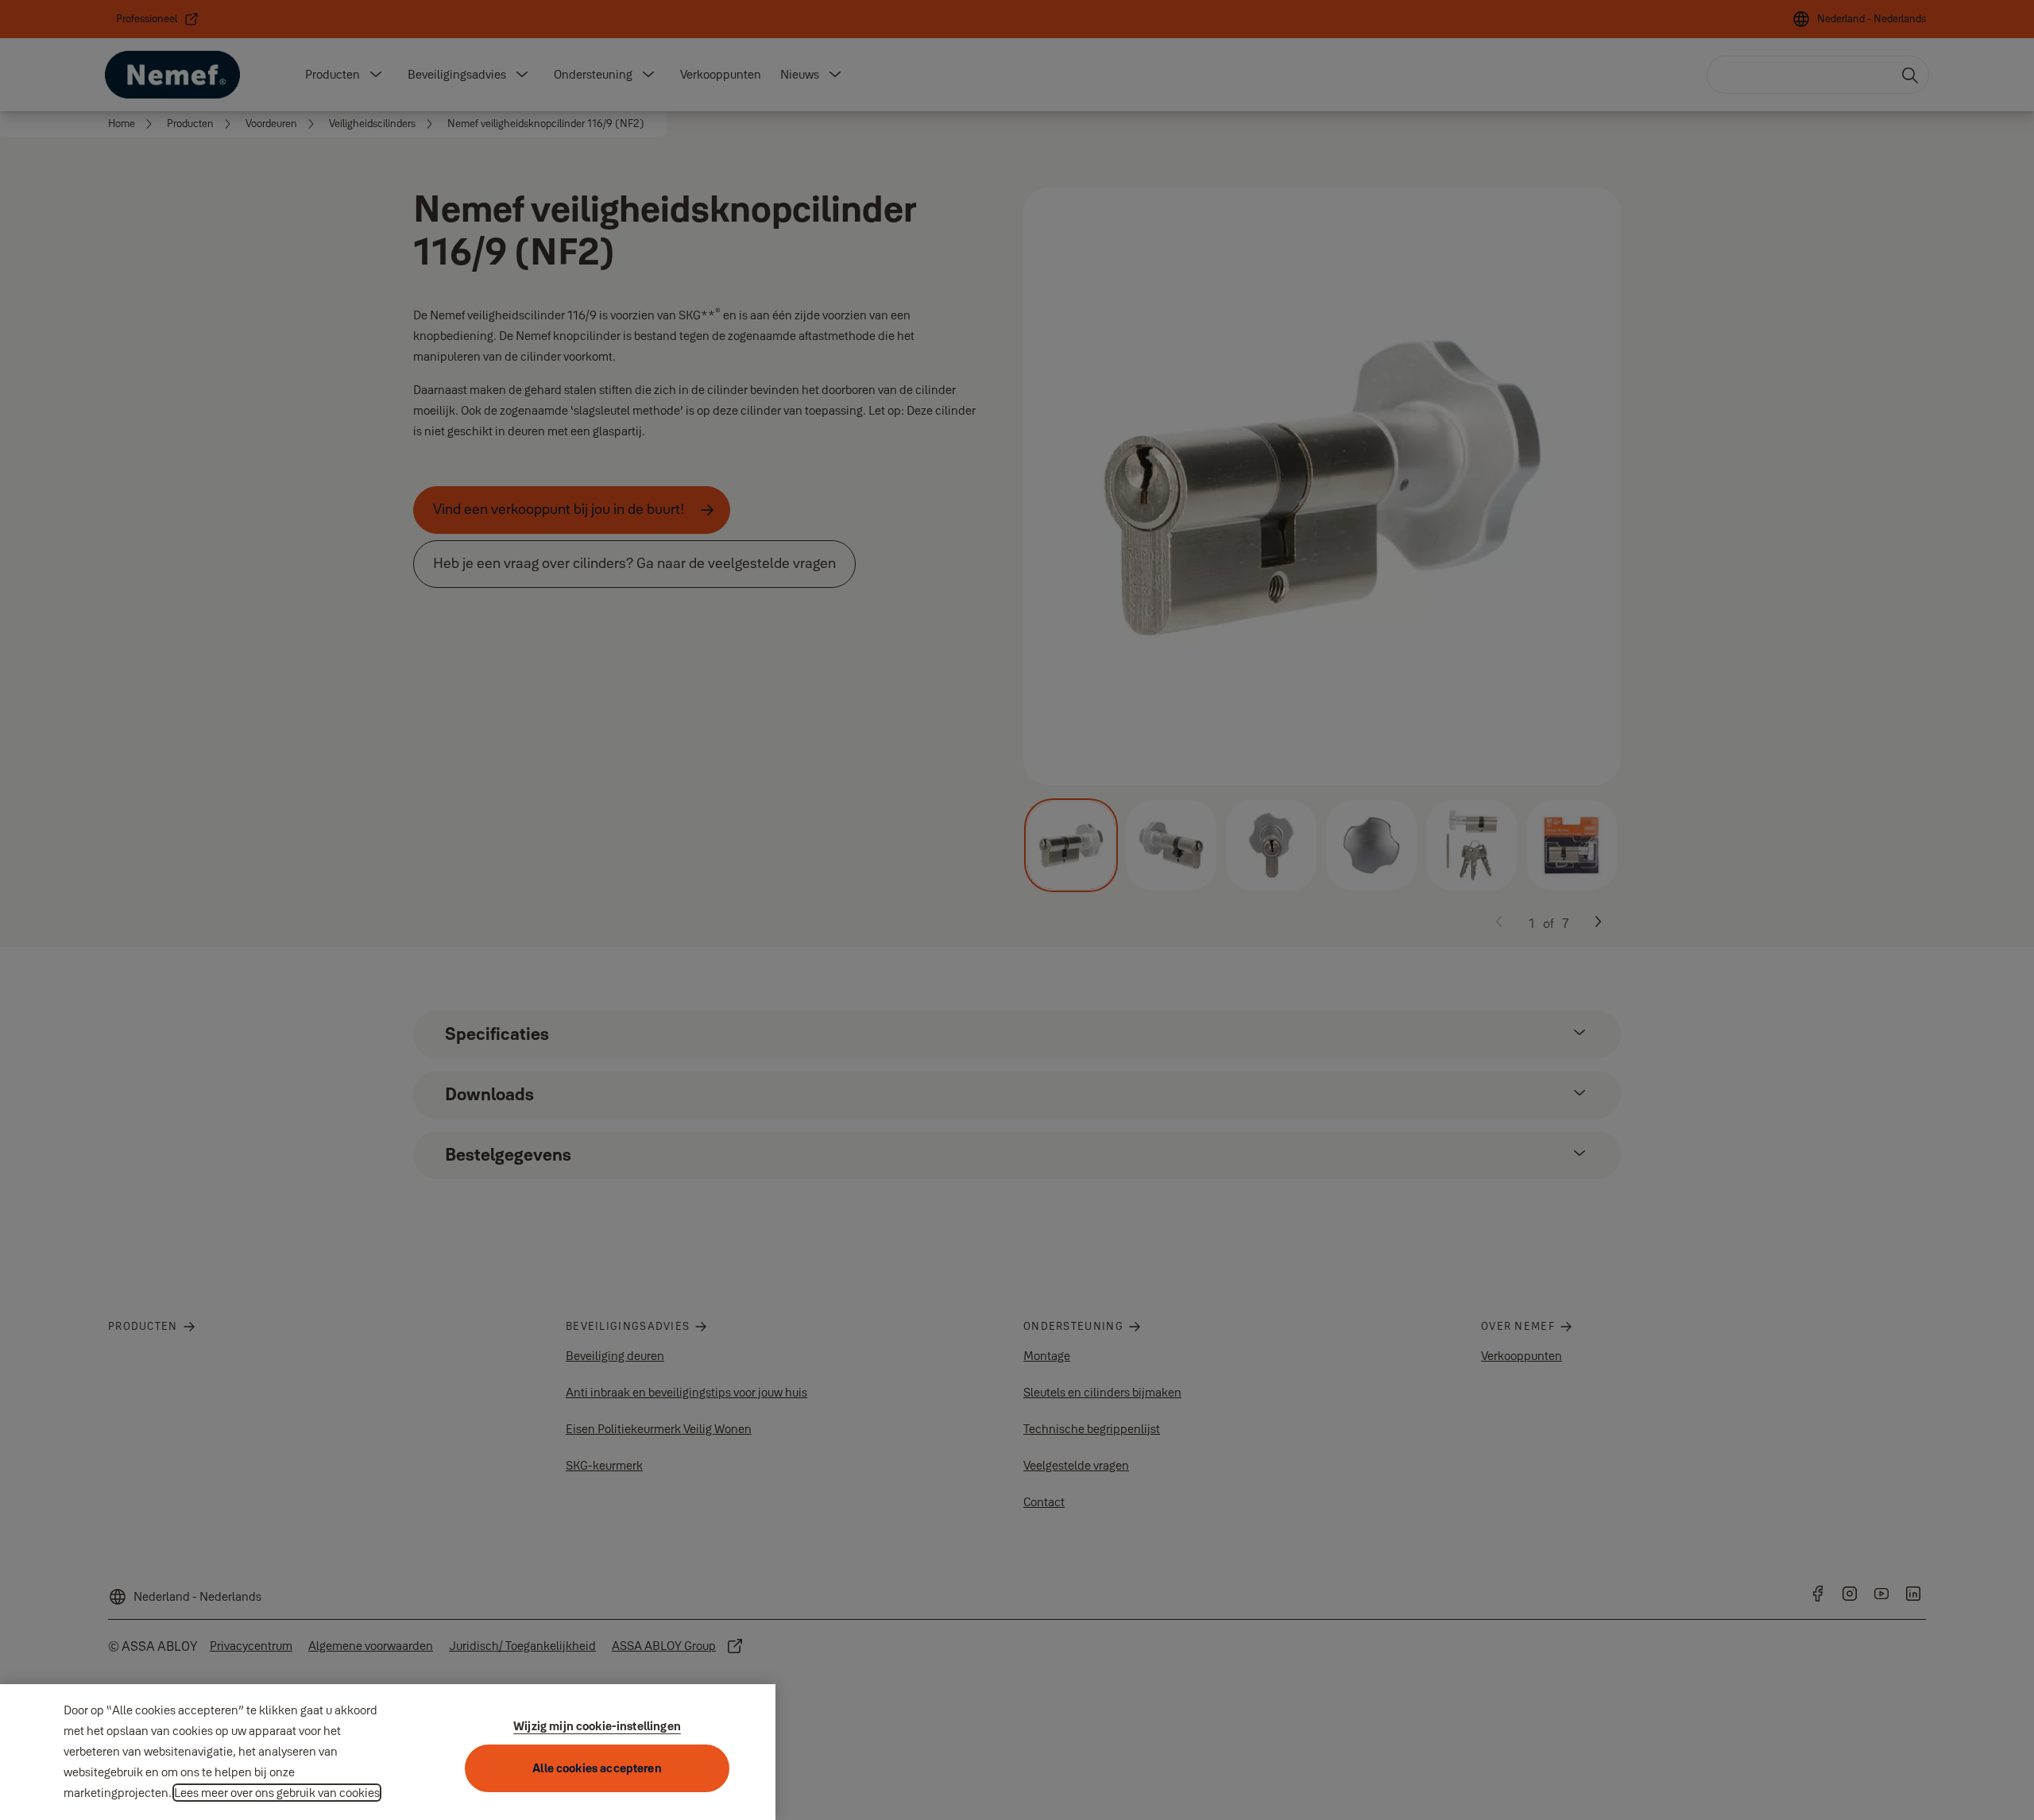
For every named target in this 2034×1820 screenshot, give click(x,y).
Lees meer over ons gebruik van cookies (277, 1793)
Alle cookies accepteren (597, 1768)
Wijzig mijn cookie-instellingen (597, 1726)
